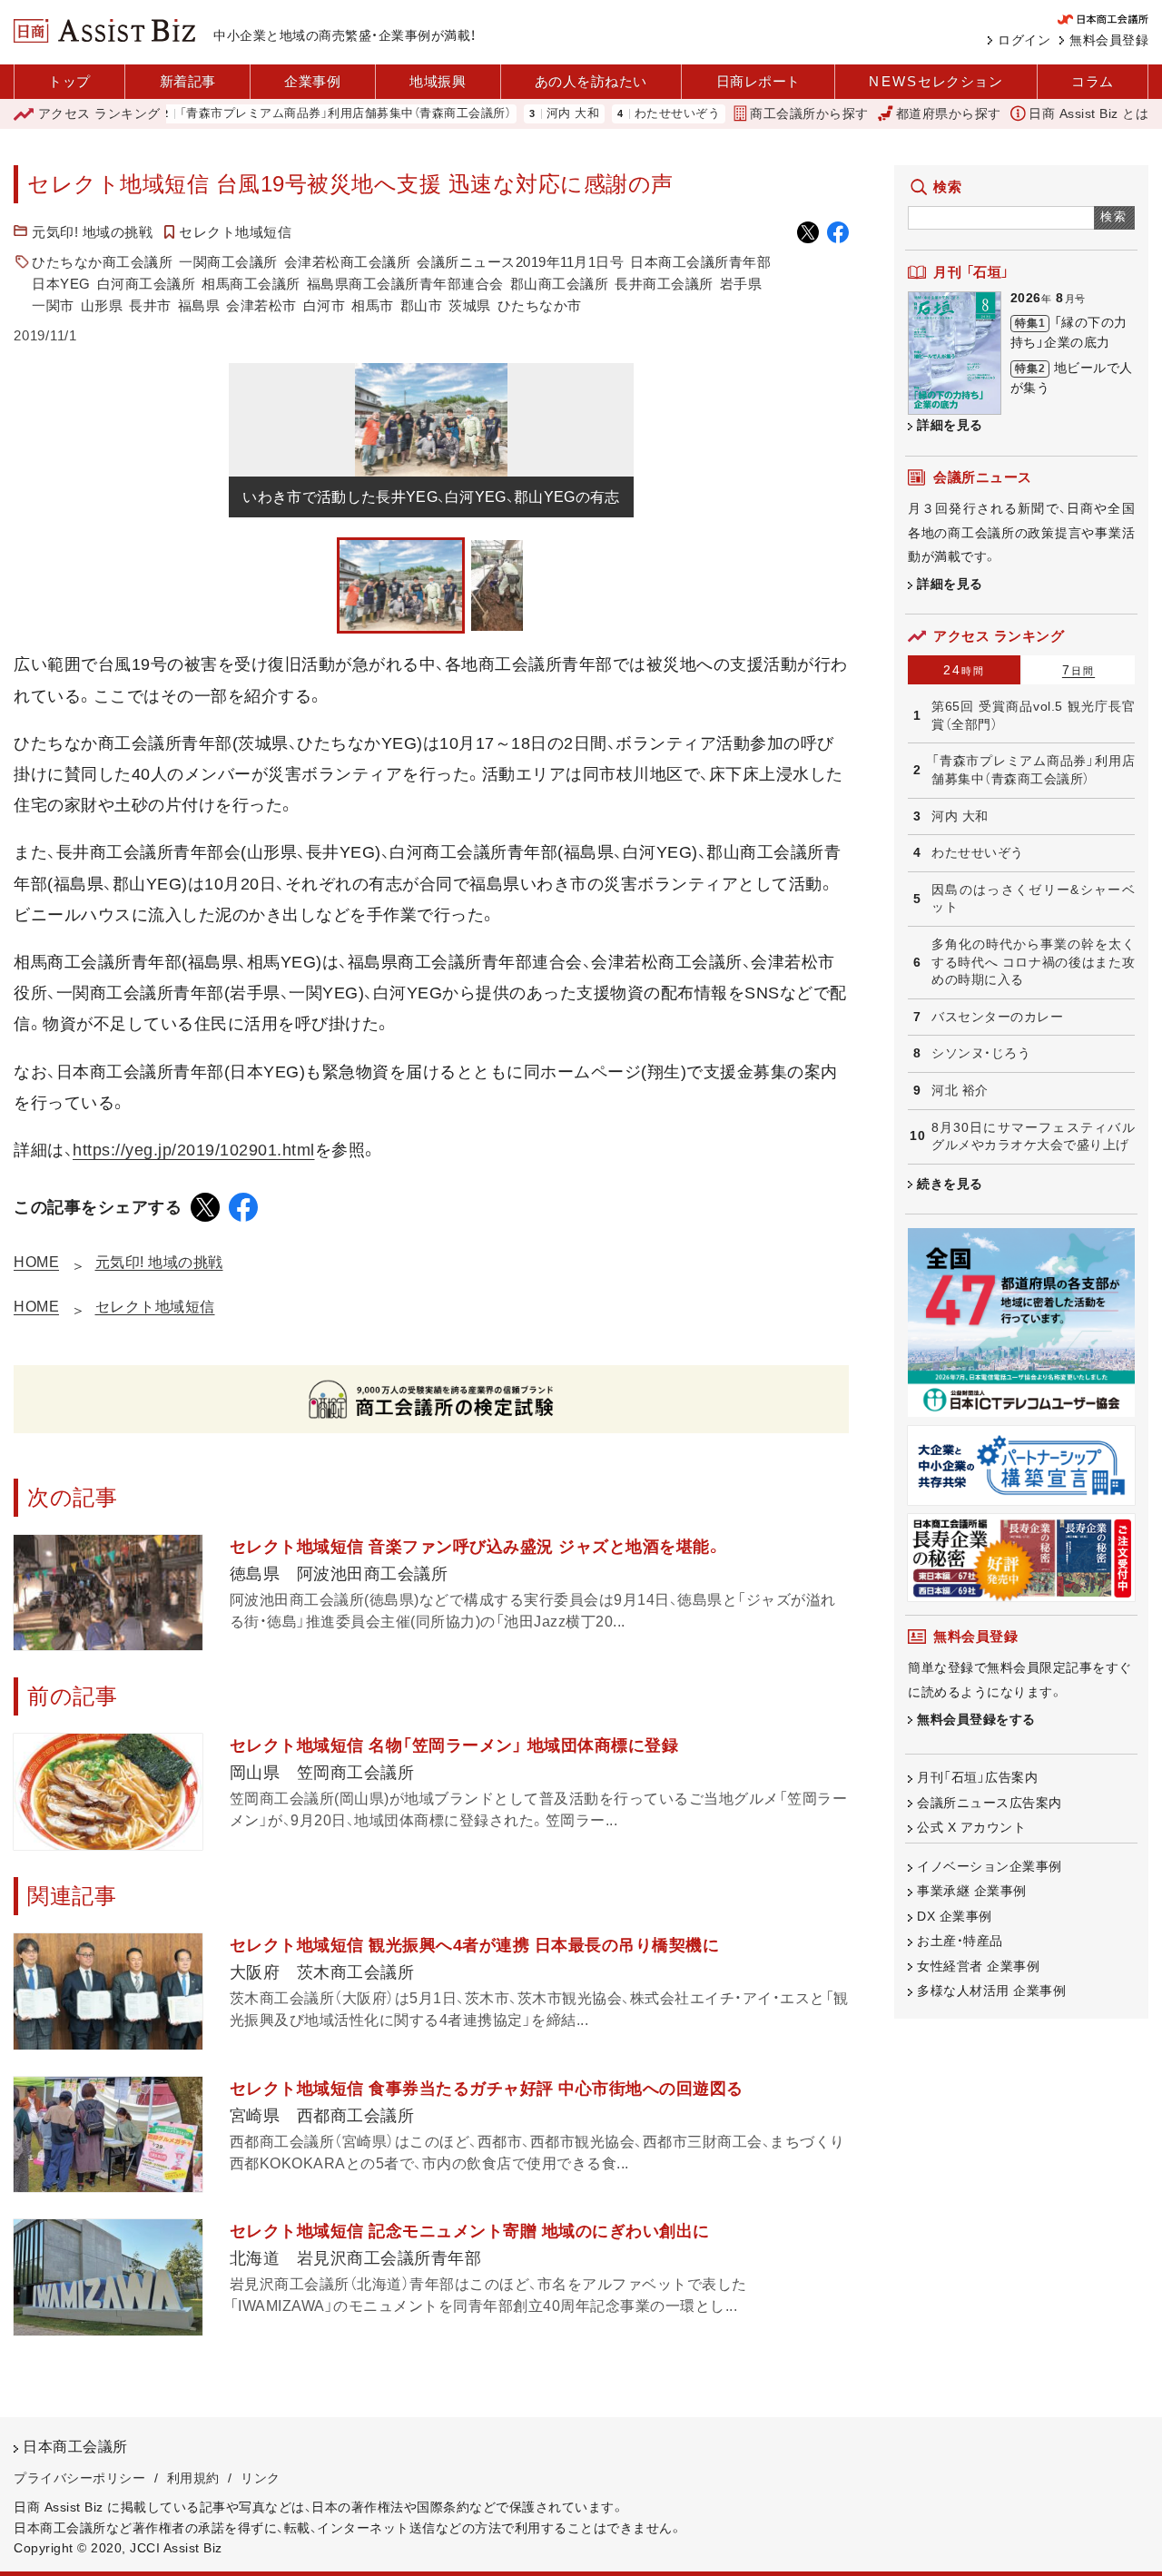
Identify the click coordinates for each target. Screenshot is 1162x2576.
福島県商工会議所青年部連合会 (405, 284)
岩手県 (741, 284)
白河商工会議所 (147, 284)
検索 (1114, 216)
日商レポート (758, 81)
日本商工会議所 (75, 2447)
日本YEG (61, 284)
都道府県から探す (949, 113)
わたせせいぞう (627, 114)
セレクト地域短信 (235, 232)
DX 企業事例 (955, 1916)
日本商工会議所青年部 (700, 262)
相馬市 (373, 305)
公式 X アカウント (971, 1827)
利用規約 (193, 2478)
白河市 (325, 305)
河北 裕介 (960, 1090)
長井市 (150, 305)
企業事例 (312, 81)
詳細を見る (950, 425)
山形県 (102, 305)
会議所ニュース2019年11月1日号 (520, 262)
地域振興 (438, 81)
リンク (261, 2478)
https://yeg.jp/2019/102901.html (194, 1150)
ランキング (99, 113)
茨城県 (470, 305)
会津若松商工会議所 (348, 262)
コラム (1093, 81)
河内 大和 (522, 114)
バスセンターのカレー (997, 1017)
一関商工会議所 (228, 262)
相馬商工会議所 (251, 284)
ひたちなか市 (540, 305)
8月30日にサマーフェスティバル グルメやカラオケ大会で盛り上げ (1033, 1136)
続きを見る (950, 1184)
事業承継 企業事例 (972, 1891)
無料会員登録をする (976, 1719)
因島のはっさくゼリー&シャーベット (1033, 899)
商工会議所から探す (809, 113)
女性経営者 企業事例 (978, 1966)
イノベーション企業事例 (990, 1866)
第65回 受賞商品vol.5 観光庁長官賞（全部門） (1033, 715)
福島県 (199, 305)
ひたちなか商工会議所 (102, 262)
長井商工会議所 (664, 284)
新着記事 (188, 81)
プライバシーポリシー (79, 2478)
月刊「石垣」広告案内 (977, 1777)
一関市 (53, 305)
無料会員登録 (1109, 40)
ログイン (1024, 40)
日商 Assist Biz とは (1088, 113)
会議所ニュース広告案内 (990, 1803)
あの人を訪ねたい (591, 81)
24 (964, 670)
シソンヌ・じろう (981, 1053)
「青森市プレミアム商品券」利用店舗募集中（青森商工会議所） (295, 114)
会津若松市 (261, 305)
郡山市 (422, 305)
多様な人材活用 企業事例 (991, 1991)
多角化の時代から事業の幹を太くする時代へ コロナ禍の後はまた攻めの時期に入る (1033, 962)
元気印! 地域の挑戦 (92, 232)
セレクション (936, 81)
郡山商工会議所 (560, 284)
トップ (69, 81)
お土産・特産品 (960, 1941)
